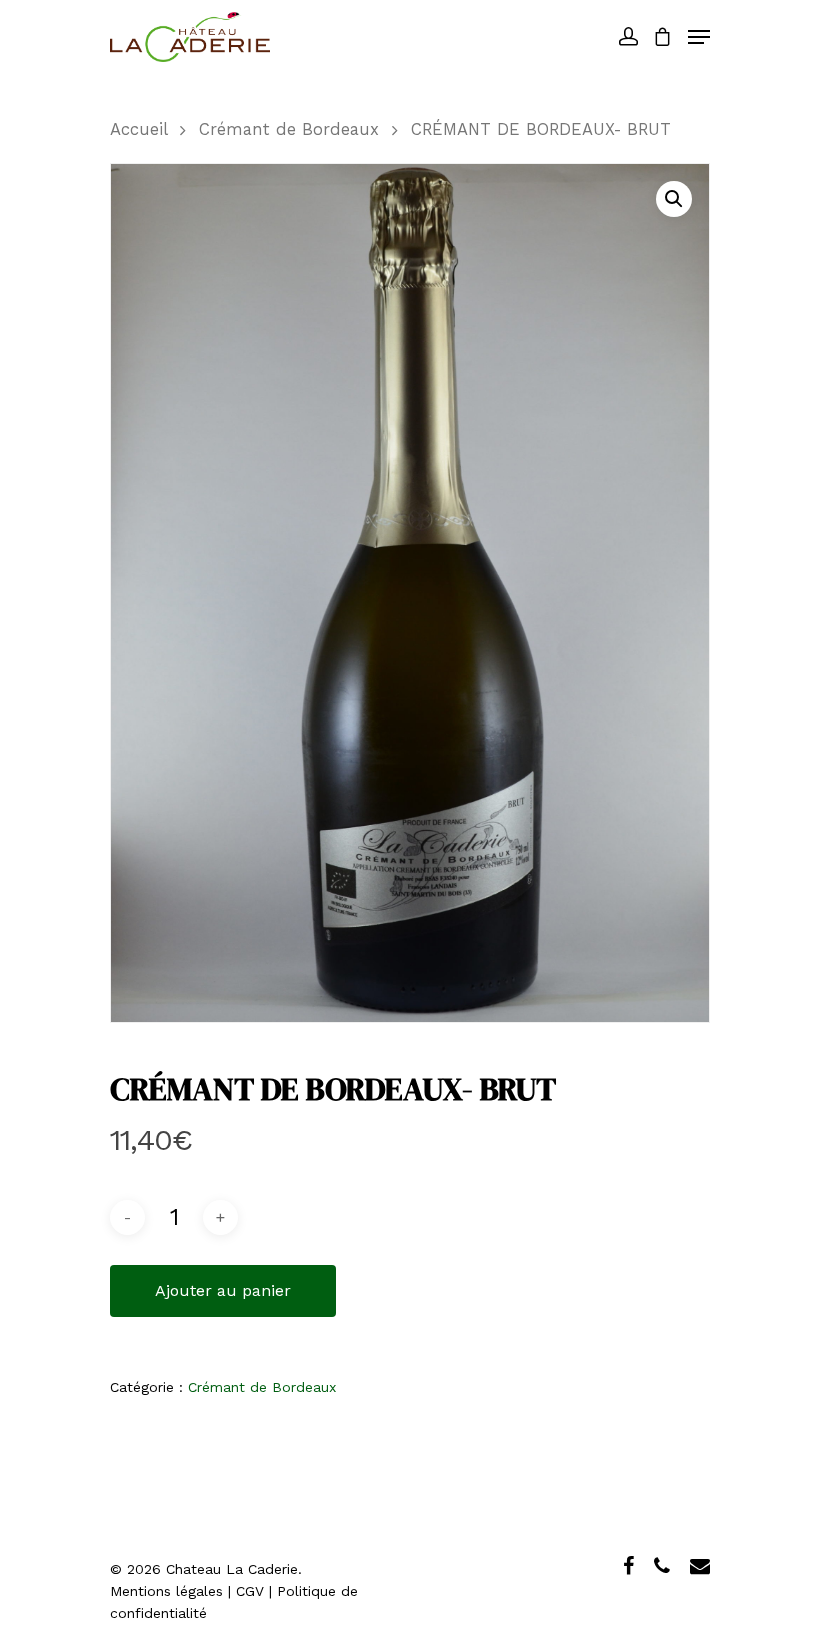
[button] (674, 199)
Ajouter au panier (223, 1290)
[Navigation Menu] (699, 37)
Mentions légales (166, 1591)
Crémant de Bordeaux (289, 129)
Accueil (138, 129)
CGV (250, 1591)
